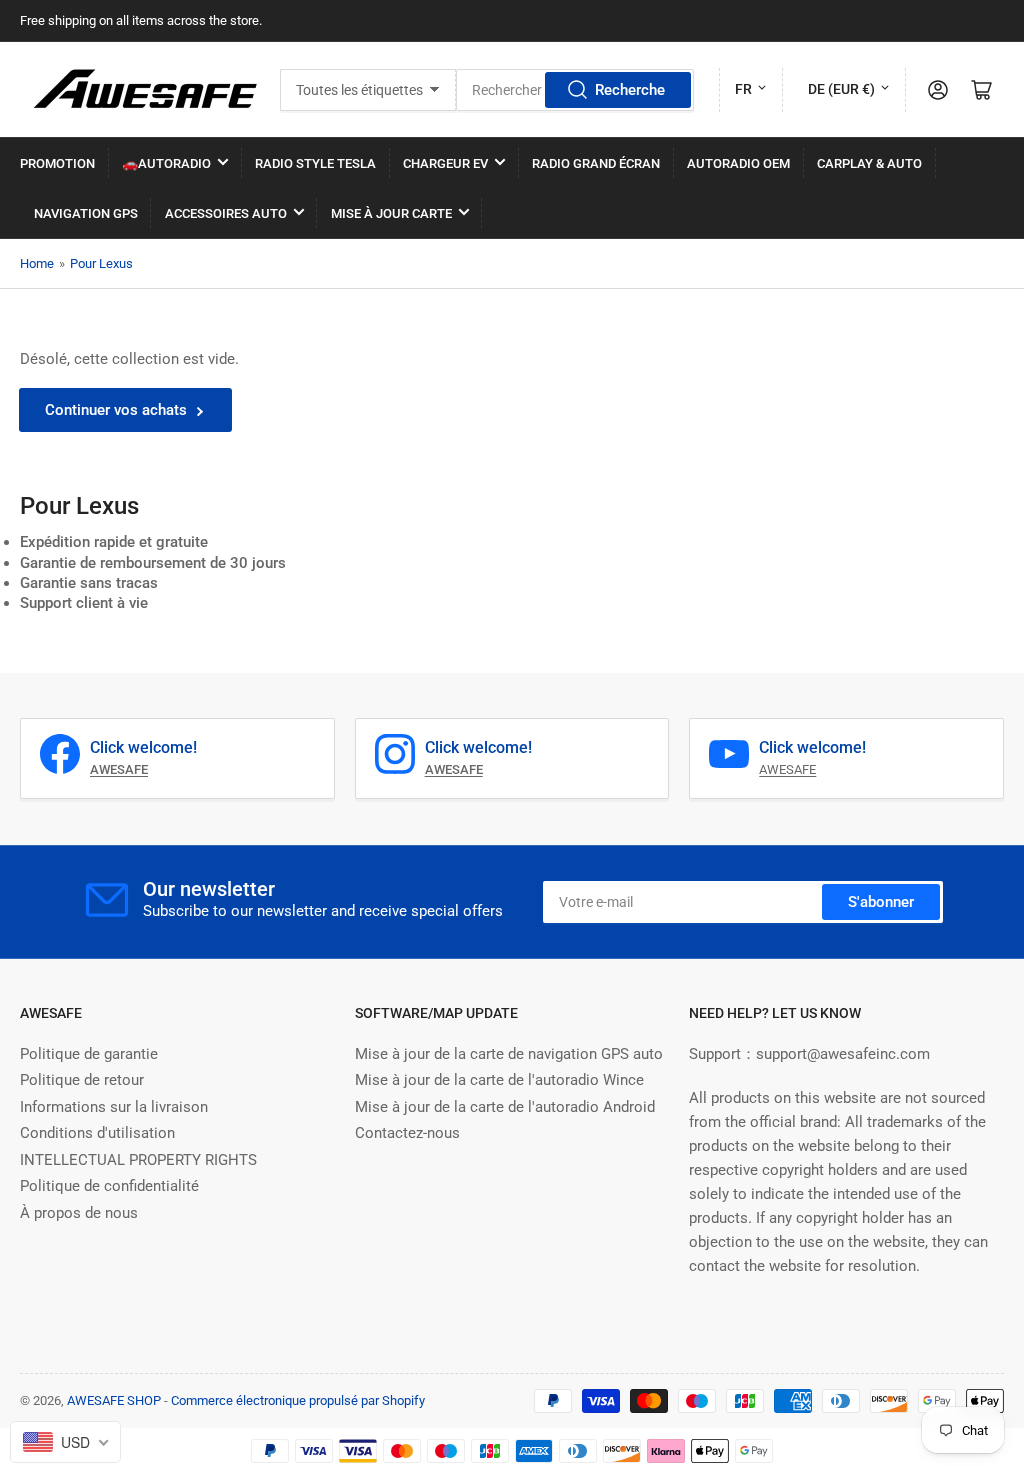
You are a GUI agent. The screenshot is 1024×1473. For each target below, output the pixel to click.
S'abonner (881, 902)
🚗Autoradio (166, 163)
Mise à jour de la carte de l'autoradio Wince (499, 1080)
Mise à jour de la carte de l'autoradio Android (505, 1107)
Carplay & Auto (869, 163)
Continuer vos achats (116, 410)
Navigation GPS (86, 213)
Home (37, 263)
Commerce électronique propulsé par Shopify (298, 1400)
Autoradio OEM (738, 163)
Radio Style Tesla (315, 163)
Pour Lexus (101, 263)
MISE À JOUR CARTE (391, 213)
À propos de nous (79, 1213)
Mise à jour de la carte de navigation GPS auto (509, 1054)
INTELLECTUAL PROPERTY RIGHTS (138, 1160)
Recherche (630, 90)
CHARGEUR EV (445, 163)
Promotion (57, 163)
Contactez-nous (407, 1133)
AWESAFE (787, 769)
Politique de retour (82, 1080)
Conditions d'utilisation (97, 1133)
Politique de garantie (89, 1054)
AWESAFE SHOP (114, 1400)
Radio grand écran (596, 163)
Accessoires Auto (226, 213)
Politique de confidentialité (109, 1186)
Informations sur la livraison (114, 1107)
